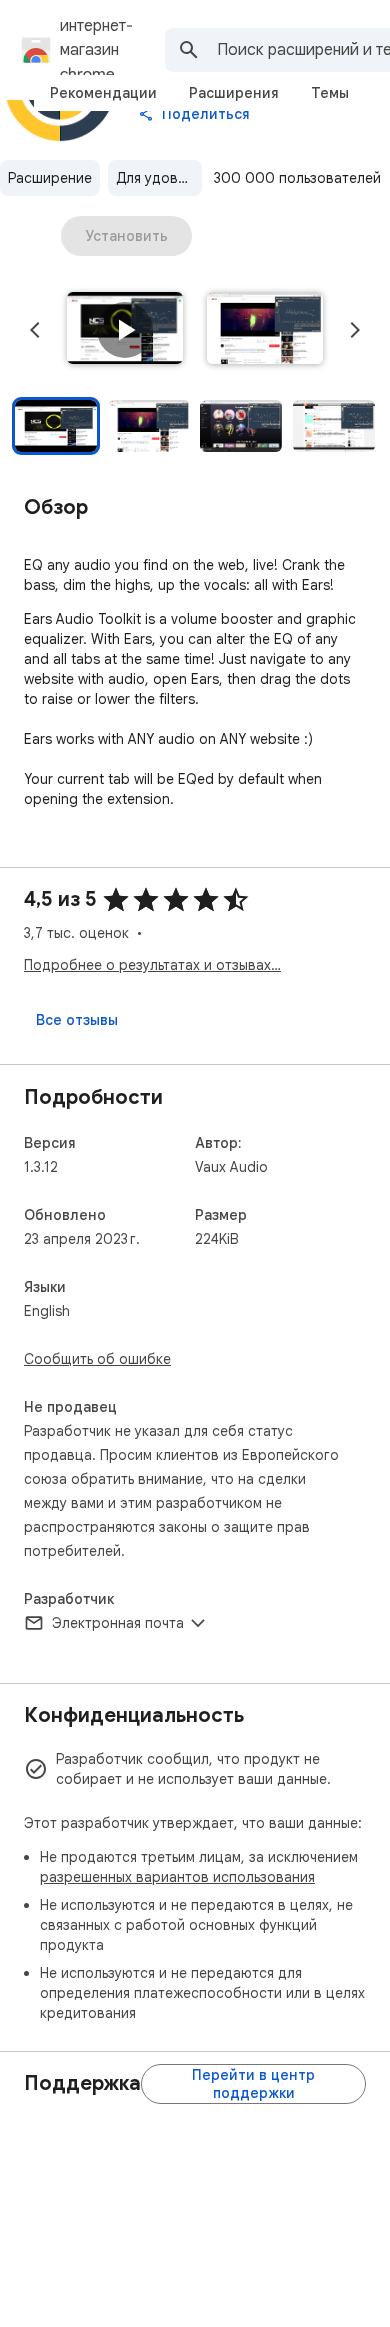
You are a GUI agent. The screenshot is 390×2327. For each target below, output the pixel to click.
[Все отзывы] (77, 1020)
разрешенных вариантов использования (177, 1877)
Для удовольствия (159, 178)
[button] (125, 330)
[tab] (103, 93)
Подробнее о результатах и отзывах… (152, 965)
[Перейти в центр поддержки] (253, 2084)
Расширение (50, 178)
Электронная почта (118, 1623)
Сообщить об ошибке (97, 1359)
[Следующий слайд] (355, 330)
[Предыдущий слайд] (35, 330)
